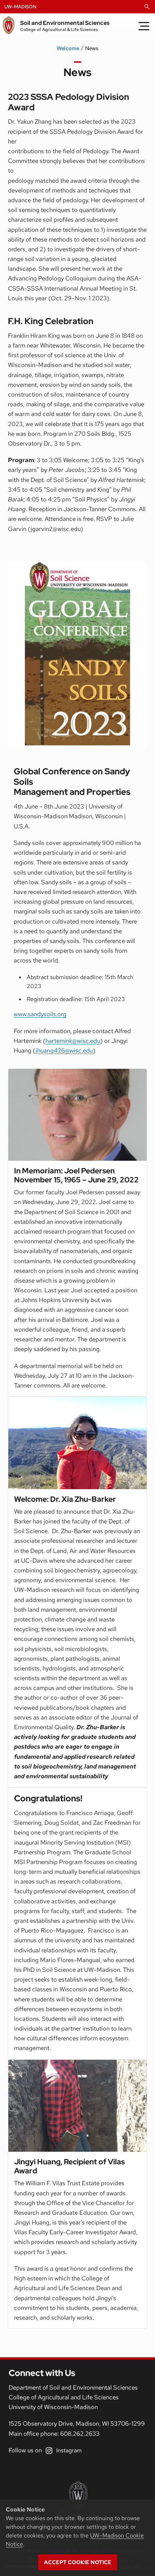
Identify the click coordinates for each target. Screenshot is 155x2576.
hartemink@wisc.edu (73, 1041)
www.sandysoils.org (40, 1014)
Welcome (68, 48)
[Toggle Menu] (144, 26)
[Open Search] (147, 7)
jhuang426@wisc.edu (64, 1050)
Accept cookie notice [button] (78, 2562)
